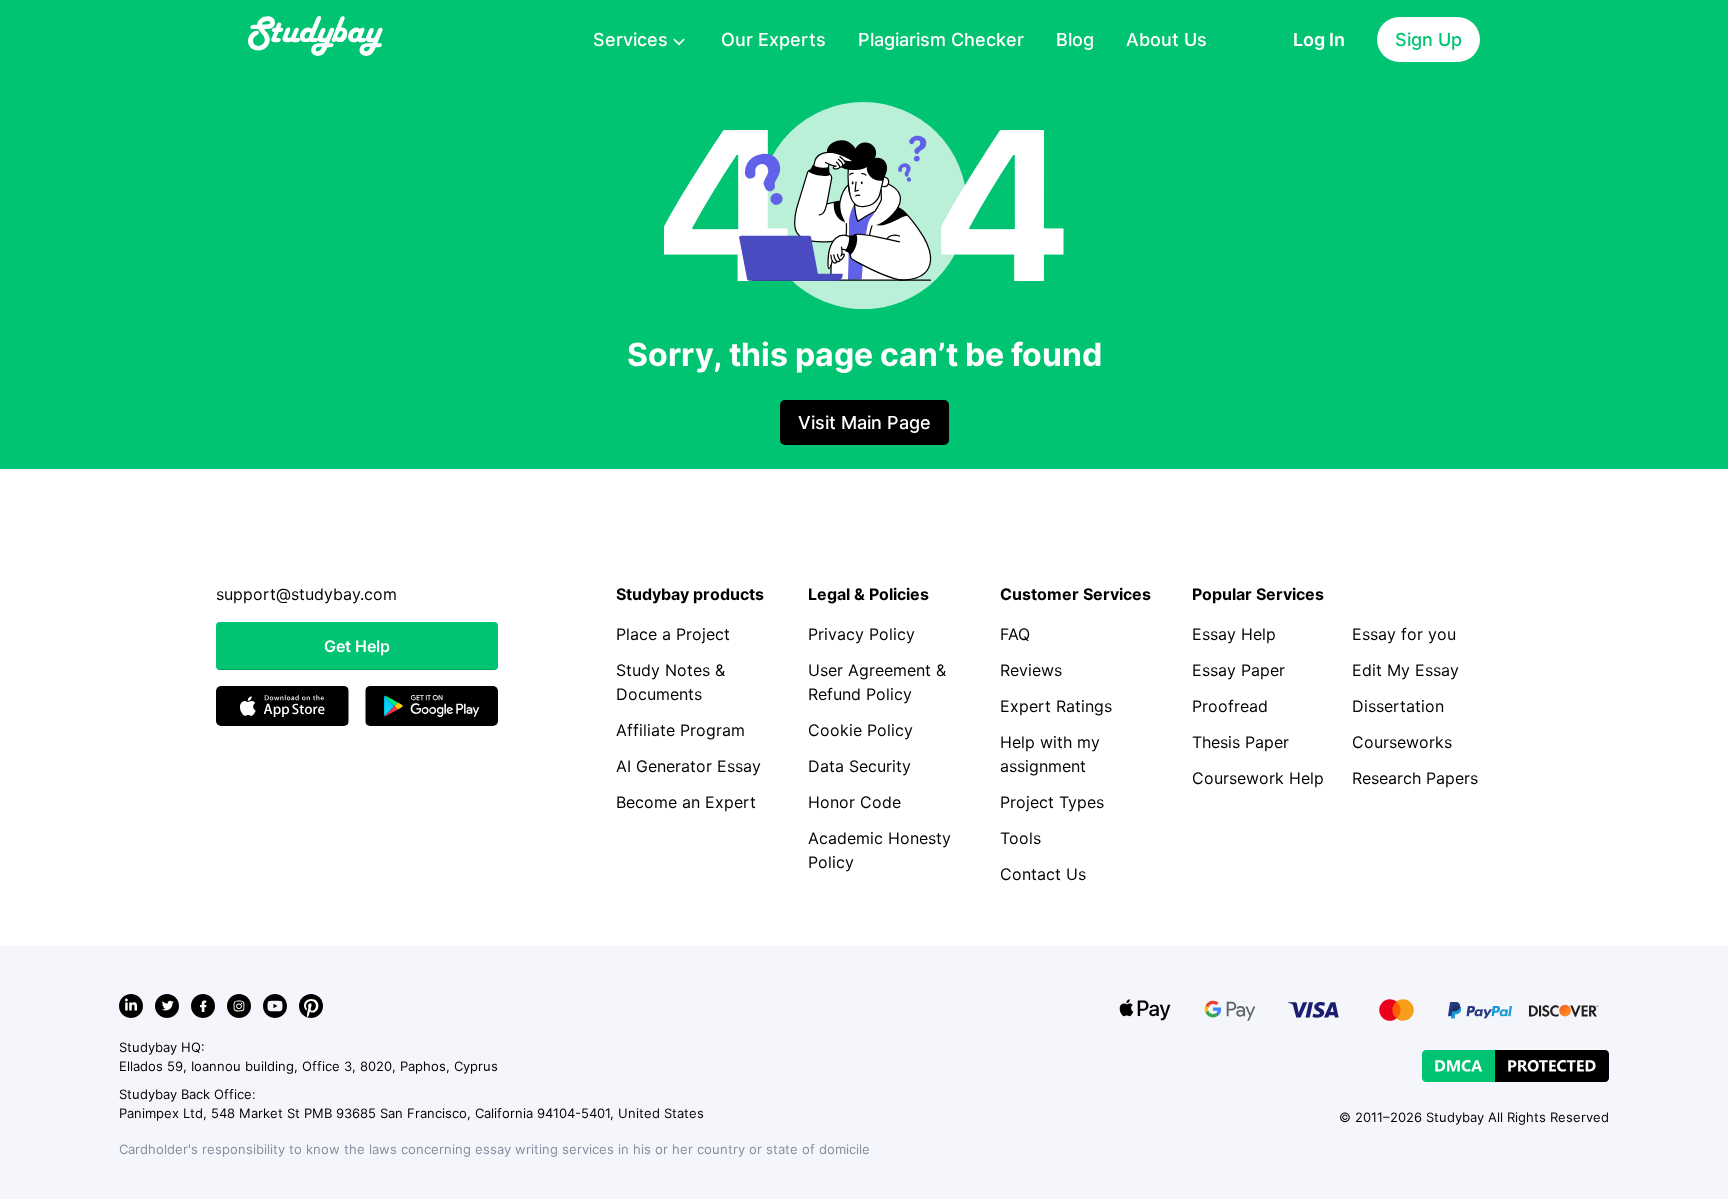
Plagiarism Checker (941, 39)
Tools (1020, 838)
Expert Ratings (1056, 706)
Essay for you (1404, 634)
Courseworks (1402, 742)
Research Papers (1415, 778)
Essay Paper (1238, 670)
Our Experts (773, 39)
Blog (1075, 39)
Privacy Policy (861, 634)
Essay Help (1234, 634)
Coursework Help (1258, 778)
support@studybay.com (306, 594)
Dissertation (1398, 706)
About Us (1166, 39)
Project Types (1052, 802)
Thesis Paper (1240, 742)
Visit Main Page (864, 422)
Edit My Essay (1405, 670)
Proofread (1230, 706)
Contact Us (1043, 874)
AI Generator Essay (688, 766)
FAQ (1015, 634)
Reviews (1031, 670)
